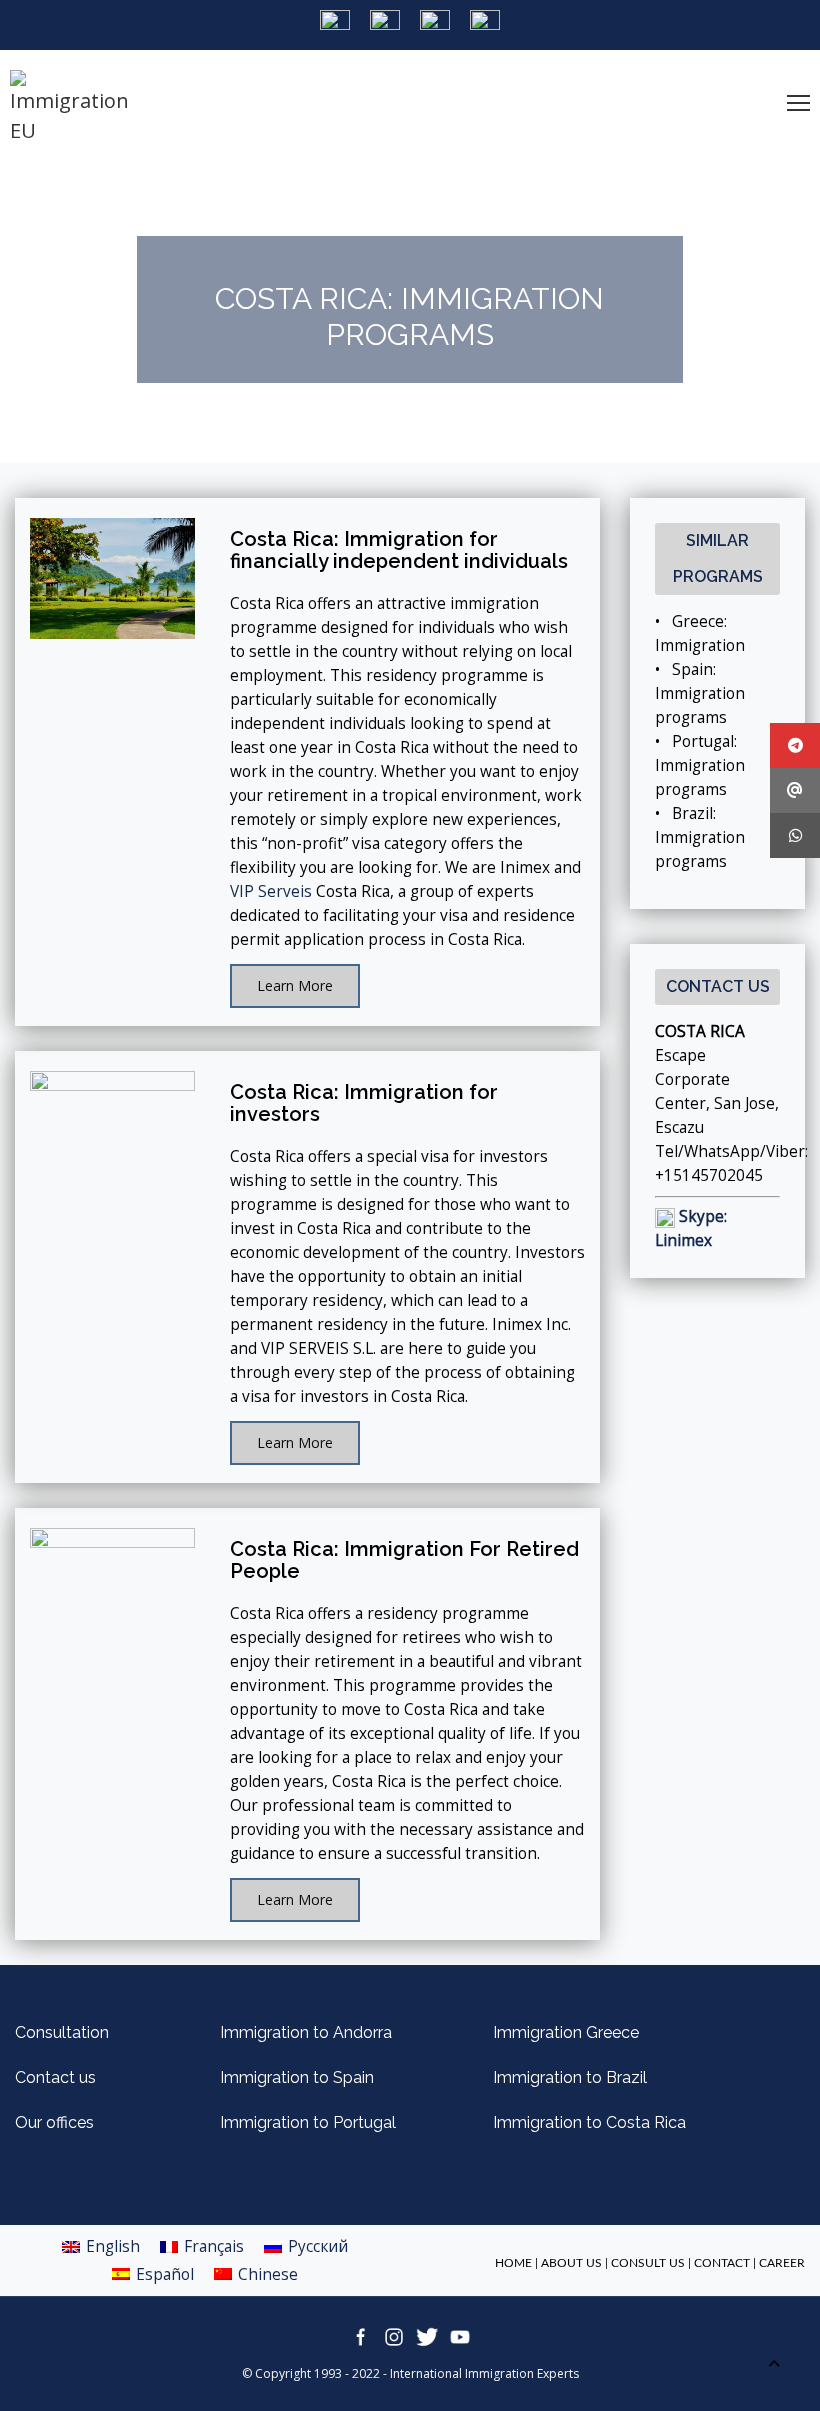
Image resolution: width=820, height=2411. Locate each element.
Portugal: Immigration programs (700, 765)
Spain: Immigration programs (700, 693)
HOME (513, 2263)
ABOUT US (571, 2263)
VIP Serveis (271, 891)
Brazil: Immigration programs (700, 837)
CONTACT (722, 2263)
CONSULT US (648, 2263)
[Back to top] (774, 2365)
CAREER (782, 2263)
